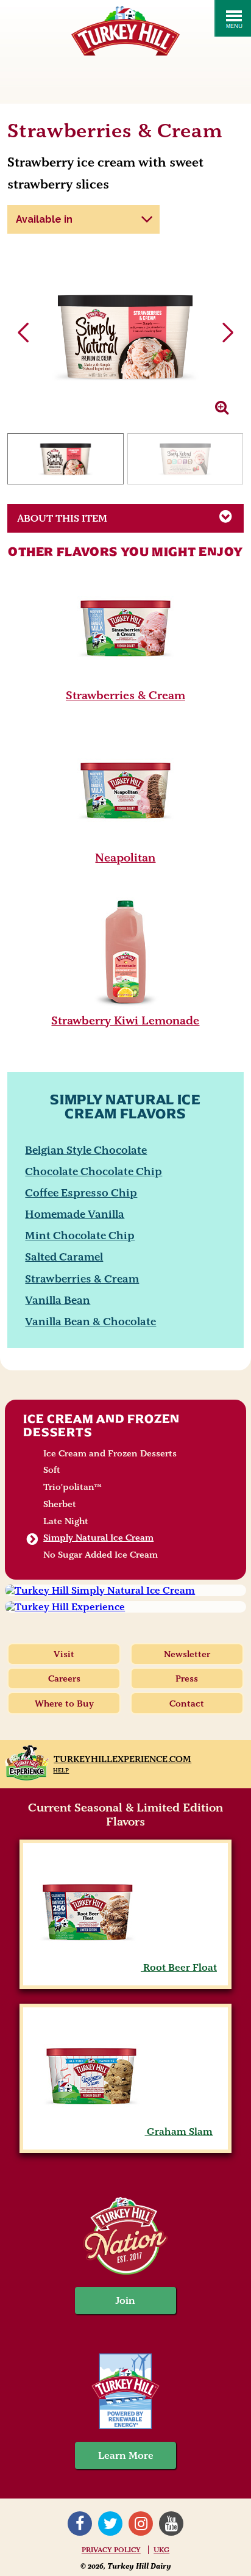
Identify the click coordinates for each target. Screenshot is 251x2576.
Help (61, 1770)
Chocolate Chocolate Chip (94, 1171)
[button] (228, 333)
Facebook (80, 2524)
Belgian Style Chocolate (86, 1150)
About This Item (62, 518)
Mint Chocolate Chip (80, 1235)
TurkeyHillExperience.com (122, 1759)
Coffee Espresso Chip (81, 1193)
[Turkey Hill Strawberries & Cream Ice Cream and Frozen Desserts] (125, 680)
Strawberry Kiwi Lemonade (125, 1020)
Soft (52, 1470)
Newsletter (187, 1654)
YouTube (171, 2524)
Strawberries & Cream (125, 695)
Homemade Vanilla (75, 1214)
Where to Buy (64, 1704)
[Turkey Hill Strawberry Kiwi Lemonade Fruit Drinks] (125, 1005)
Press (187, 1678)
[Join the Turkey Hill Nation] (125, 2271)
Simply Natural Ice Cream (98, 1538)
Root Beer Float (179, 1967)
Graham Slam (179, 2132)
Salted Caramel (64, 1257)
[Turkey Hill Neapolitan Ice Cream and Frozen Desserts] (125, 842)
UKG (161, 2550)
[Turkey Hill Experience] (125, 1607)
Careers (64, 1678)
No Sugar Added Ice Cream (101, 1555)
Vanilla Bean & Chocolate (90, 1321)
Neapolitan (125, 858)
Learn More (126, 2455)
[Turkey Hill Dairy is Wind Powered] (125, 2393)
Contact (187, 1704)
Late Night (66, 1521)
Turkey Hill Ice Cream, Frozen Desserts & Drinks (125, 31)
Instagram (141, 2524)
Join (125, 2301)
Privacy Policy (111, 2550)
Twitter (110, 2524)
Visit (64, 1654)
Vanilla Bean (58, 1300)
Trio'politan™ (72, 1487)
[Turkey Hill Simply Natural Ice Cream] (125, 1590)
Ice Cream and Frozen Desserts (101, 1425)
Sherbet (60, 1504)
